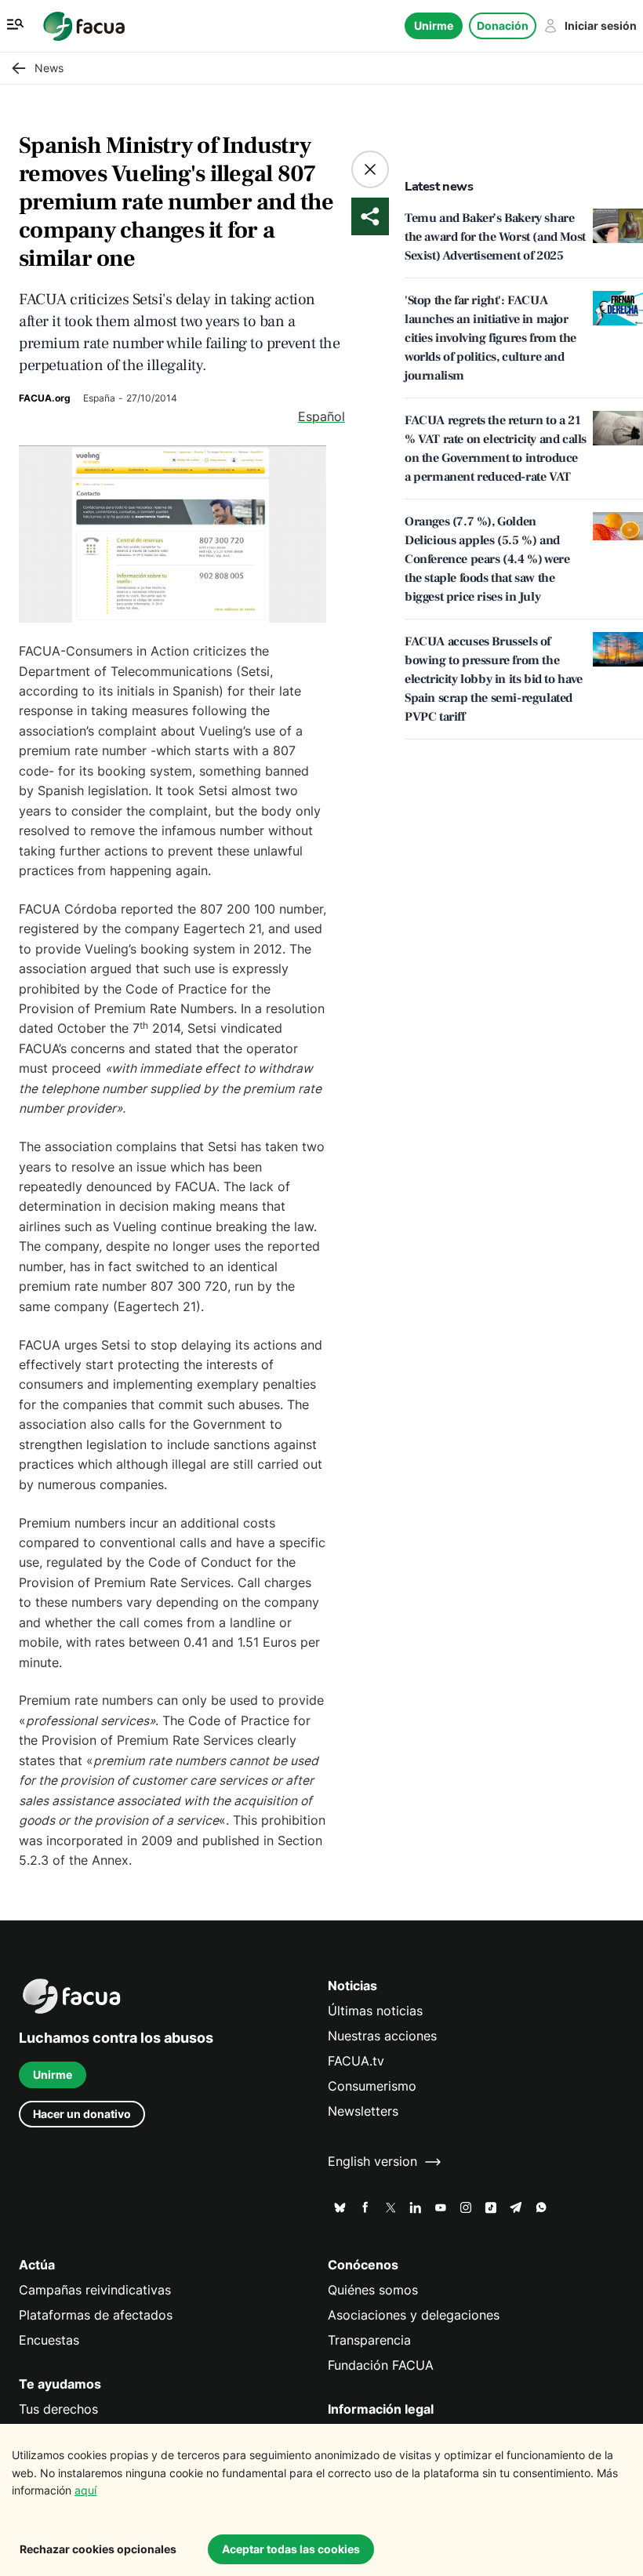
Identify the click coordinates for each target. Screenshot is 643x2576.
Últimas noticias (375, 2011)
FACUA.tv (356, 2061)
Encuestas (49, 2340)
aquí (85, 2490)
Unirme (434, 25)
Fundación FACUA (381, 2365)
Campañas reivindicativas (95, 2290)
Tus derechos (58, 2409)
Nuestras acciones (382, 2036)
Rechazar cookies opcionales (98, 2549)
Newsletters (363, 2111)
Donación (503, 25)
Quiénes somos (373, 2290)
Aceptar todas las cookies (291, 2549)
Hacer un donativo (82, 2114)
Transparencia (369, 2340)
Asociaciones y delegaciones (414, 2315)
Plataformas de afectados (96, 2315)
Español (321, 417)
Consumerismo (372, 2086)
